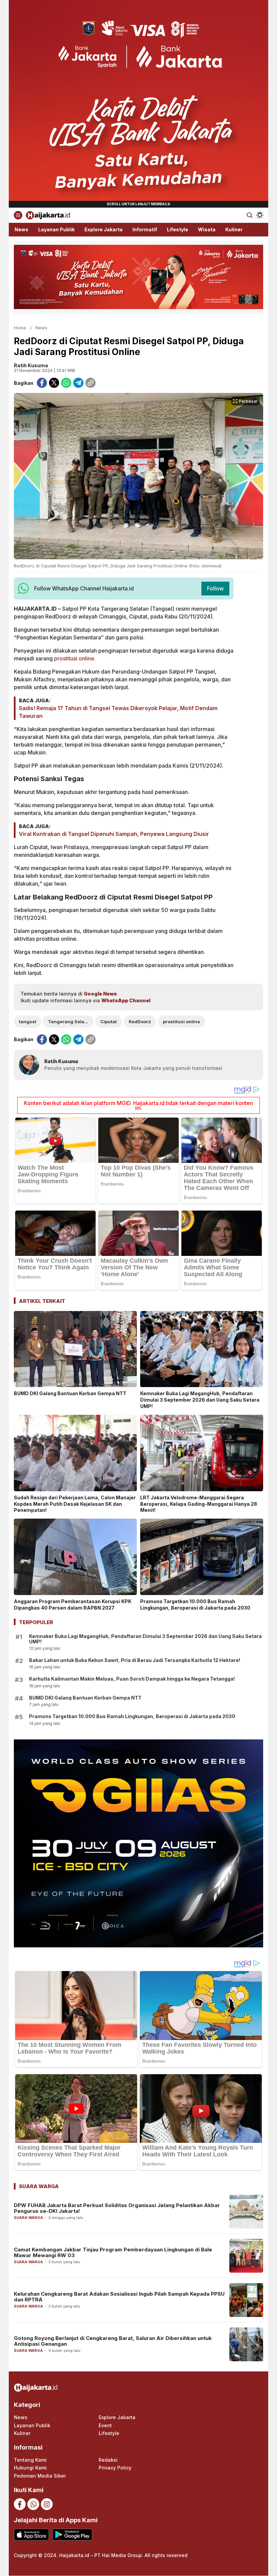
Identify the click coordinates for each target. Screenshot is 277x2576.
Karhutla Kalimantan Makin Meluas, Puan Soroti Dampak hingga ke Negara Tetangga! (132, 1679)
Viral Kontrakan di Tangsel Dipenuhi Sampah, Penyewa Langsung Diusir (114, 834)
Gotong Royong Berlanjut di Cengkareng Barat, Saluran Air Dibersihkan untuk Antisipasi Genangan (113, 2341)
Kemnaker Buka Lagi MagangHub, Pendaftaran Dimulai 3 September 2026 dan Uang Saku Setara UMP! (200, 1400)
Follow (215, 588)
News (41, 328)
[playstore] (72, 2535)
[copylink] (91, 383)
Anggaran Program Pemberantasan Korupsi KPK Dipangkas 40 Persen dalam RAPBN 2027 (73, 1605)
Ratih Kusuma (31, 365)
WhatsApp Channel (126, 1000)
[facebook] (42, 383)
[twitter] (54, 383)
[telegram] (78, 383)
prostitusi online (74, 658)
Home (20, 328)
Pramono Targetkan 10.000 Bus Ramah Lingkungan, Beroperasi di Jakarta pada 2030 (195, 1605)
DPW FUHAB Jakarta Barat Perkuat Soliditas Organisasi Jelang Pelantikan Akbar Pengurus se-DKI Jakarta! (117, 2208)
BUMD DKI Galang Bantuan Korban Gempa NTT (70, 1393)
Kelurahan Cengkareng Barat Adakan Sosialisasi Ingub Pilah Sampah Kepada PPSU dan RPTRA (119, 2297)
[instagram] (47, 2504)
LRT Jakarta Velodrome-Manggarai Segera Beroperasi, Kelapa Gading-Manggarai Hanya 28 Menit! (199, 1504)
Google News (100, 994)
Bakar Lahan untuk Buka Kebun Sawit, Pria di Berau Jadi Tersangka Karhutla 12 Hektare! (135, 1660)
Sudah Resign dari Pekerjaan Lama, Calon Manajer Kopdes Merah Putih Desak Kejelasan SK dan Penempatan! (75, 1504)
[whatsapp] (66, 383)
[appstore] (31, 2535)
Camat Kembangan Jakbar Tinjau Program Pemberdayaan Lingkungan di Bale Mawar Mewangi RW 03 (113, 2252)
